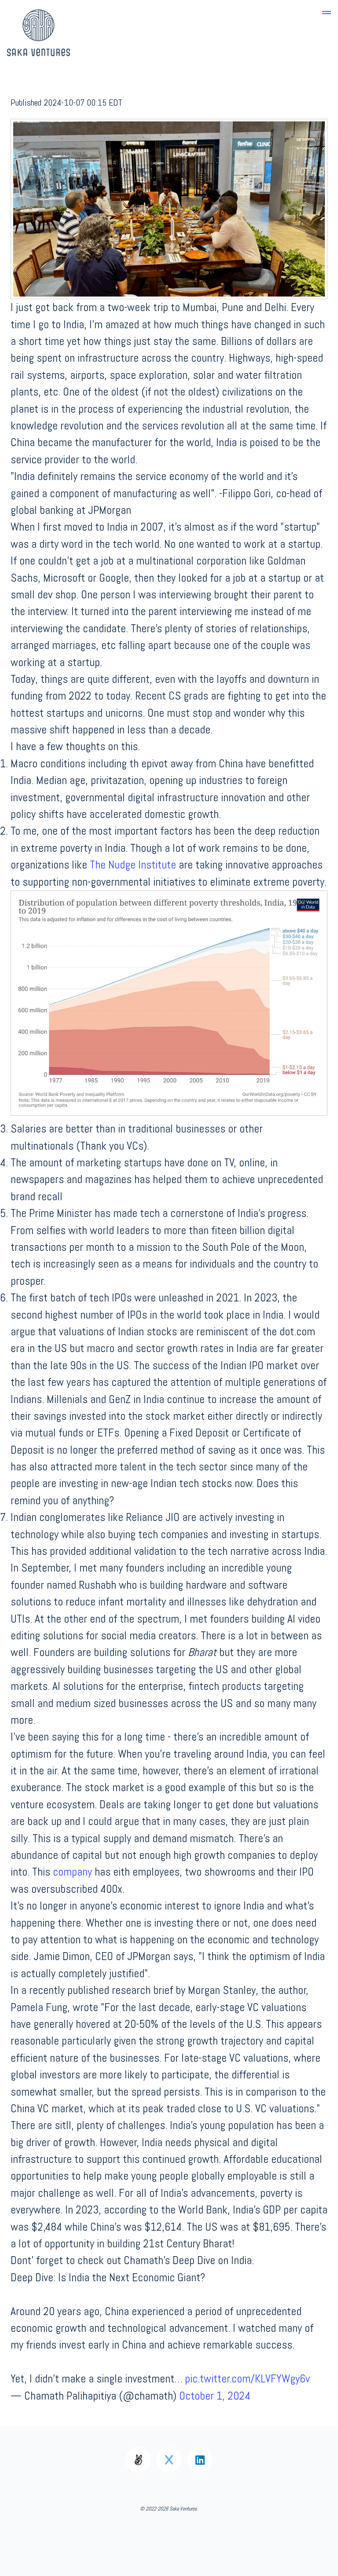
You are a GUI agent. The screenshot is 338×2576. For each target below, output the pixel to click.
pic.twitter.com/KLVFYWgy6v (247, 2379)
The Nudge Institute (133, 865)
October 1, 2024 (215, 2396)
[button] (327, 11)
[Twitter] (169, 2460)
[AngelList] (138, 2460)
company (72, 1872)
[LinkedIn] (200, 2460)
